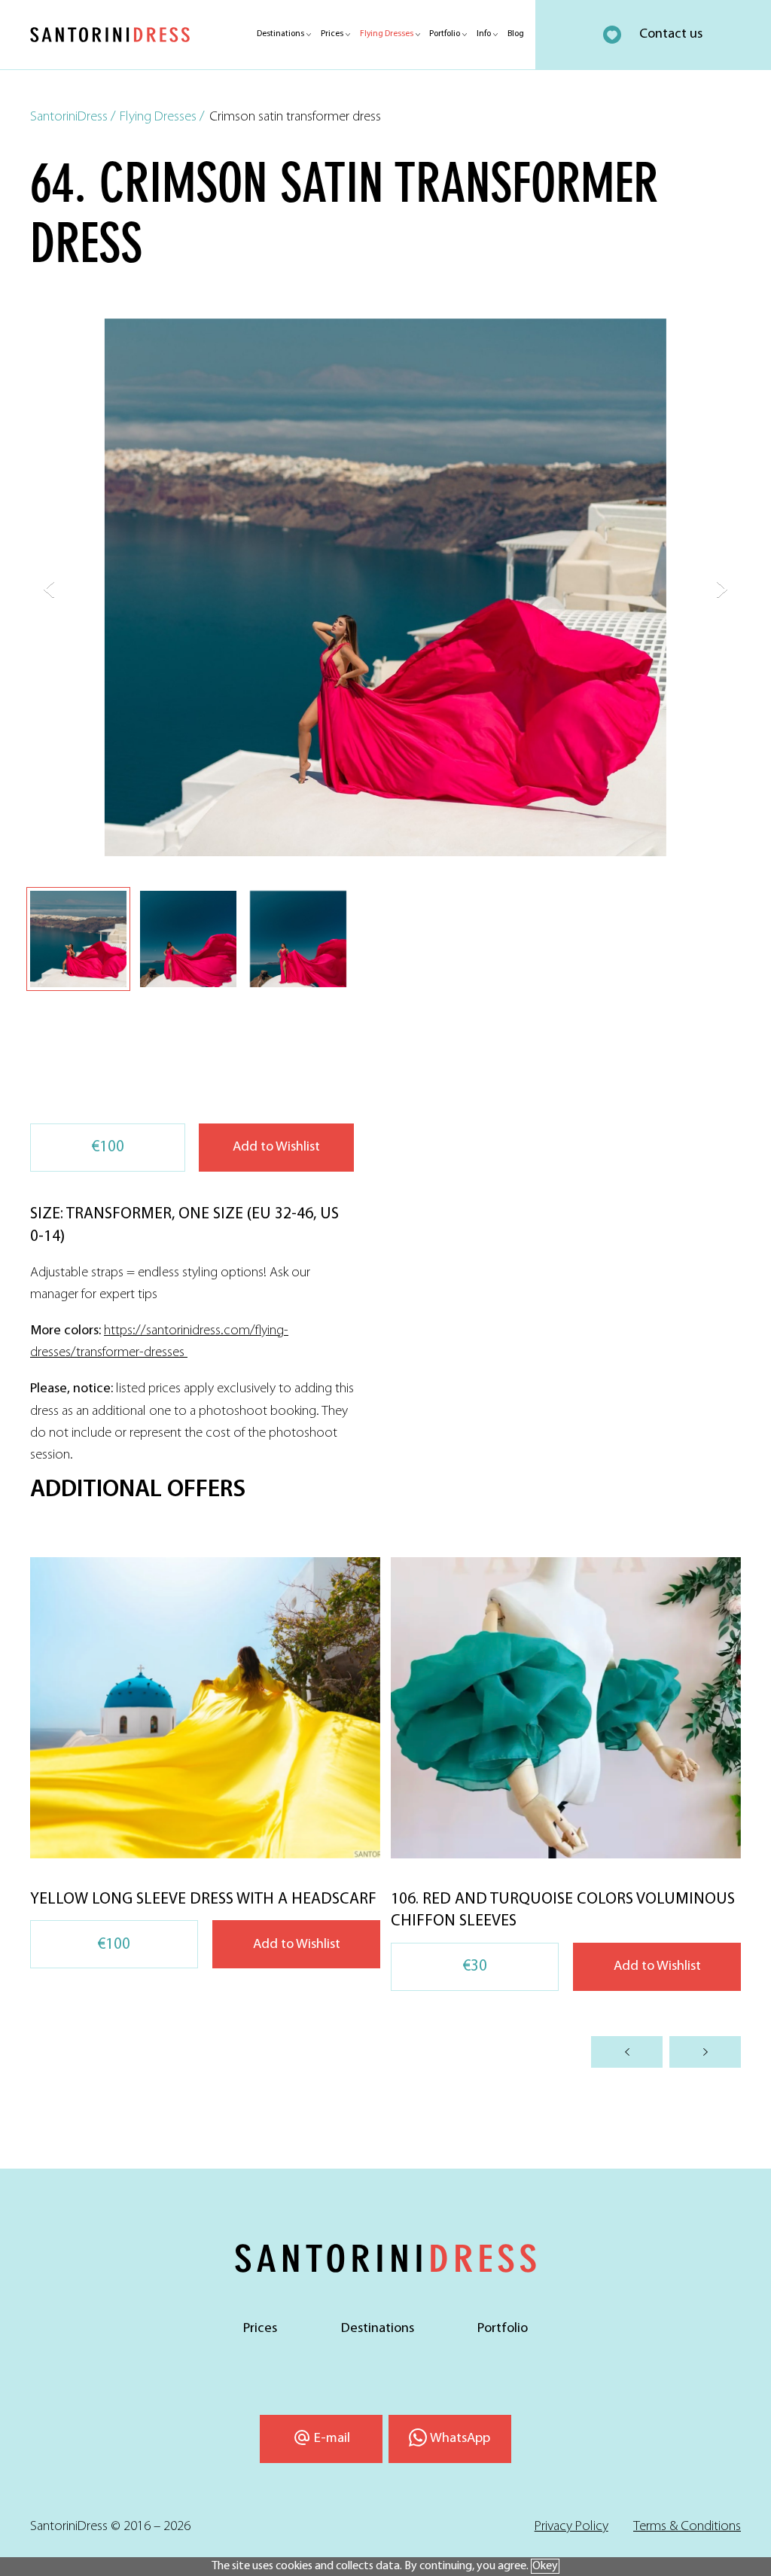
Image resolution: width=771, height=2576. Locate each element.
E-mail (332, 2439)
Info (484, 34)
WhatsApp (460, 2439)
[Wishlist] (612, 35)
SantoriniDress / (73, 117)
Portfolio (445, 34)
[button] (49, 590)
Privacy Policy (571, 2527)
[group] (205, 1763)
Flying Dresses (387, 34)
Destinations (280, 34)
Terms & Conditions (687, 2527)
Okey (545, 2566)
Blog (516, 34)
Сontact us (671, 34)
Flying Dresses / (162, 117)
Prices (332, 34)
